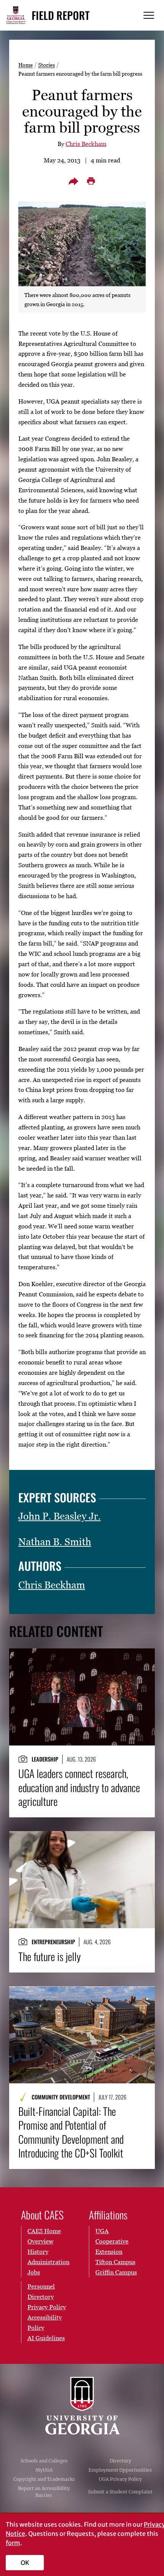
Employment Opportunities (120, 2470)
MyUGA (44, 2470)
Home (26, 65)
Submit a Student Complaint (120, 2492)
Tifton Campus (115, 2262)
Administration (48, 2262)
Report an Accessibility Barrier (44, 2492)
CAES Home (44, 2231)
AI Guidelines (46, 2338)
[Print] (91, 181)
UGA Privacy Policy (120, 2479)
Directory (120, 2461)
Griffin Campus (116, 2272)
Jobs (34, 2272)
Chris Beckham (86, 144)
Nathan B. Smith (55, 1542)
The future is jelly (50, 1956)
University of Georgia (82, 2406)
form (13, 2543)
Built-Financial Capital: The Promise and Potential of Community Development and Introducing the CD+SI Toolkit (71, 2132)
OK (25, 2563)
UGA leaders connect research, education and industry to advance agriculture (79, 1787)
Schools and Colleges (44, 2461)
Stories (47, 65)
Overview (40, 2241)
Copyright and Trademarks (44, 2479)
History (38, 2252)
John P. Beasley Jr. (59, 1516)
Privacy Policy (47, 2307)
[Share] (73, 181)
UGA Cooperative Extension (112, 2241)
